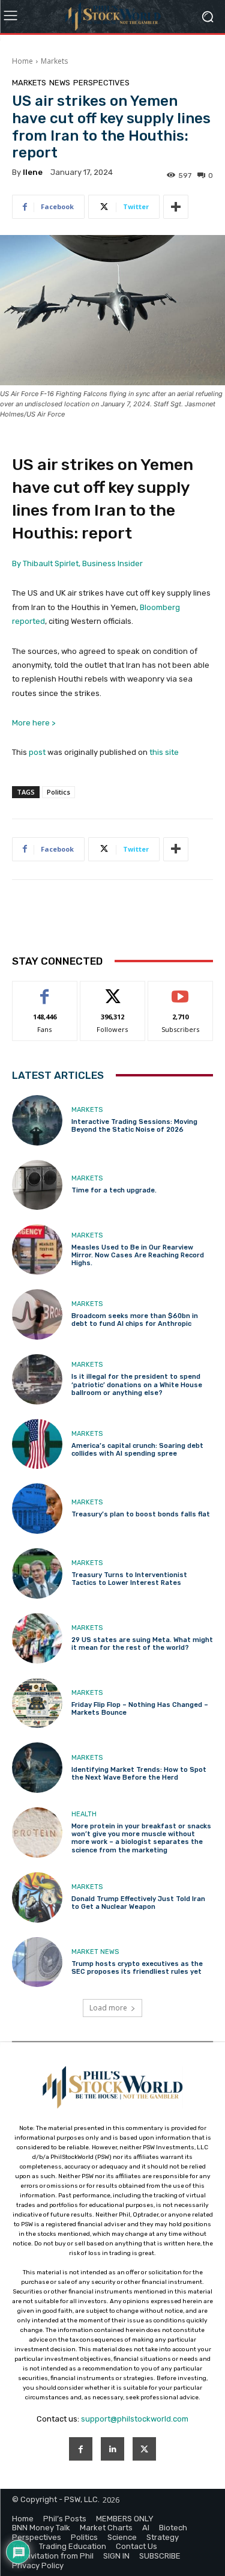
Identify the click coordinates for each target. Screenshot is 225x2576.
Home (22, 61)
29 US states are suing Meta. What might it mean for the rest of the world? (142, 1644)
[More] (176, 207)
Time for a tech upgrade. (114, 1190)
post (37, 752)
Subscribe (181, 990)
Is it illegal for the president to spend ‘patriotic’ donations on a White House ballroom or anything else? (137, 1384)
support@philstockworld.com (135, 2419)
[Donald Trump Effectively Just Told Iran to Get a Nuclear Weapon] (37, 1897)
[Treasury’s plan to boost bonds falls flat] (37, 1509)
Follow (112, 990)
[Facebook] (81, 2449)
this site (164, 752)
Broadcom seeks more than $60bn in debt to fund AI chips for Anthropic (135, 1320)
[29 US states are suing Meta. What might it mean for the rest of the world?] (37, 1638)
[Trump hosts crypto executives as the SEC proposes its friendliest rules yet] (37, 1962)
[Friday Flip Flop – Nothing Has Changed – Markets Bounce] (37, 1703)
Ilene (33, 172)
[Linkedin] (112, 2449)
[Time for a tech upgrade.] (37, 1185)
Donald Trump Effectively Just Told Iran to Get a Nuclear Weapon (138, 1903)
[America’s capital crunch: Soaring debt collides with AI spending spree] (37, 1444)
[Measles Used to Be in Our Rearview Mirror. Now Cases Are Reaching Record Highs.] (37, 1250)
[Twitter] (144, 2449)
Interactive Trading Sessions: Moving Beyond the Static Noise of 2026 (134, 1126)
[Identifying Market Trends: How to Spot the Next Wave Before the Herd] (37, 1768)
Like (45, 990)
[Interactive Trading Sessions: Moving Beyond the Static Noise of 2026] (37, 1120)
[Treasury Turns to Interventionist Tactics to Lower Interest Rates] (37, 1573)
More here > (34, 723)
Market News (95, 1952)
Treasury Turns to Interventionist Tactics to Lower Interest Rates (129, 1579)
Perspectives (101, 83)
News (60, 83)
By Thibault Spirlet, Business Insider (77, 563)
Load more (108, 2008)
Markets (54, 61)
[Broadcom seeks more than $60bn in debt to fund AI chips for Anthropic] (37, 1314)
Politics (58, 792)
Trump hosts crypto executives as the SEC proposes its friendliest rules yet (137, 1968)
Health (84, 1814)
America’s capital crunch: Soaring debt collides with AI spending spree (137, 1450)
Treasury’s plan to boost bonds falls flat (141, 1514)
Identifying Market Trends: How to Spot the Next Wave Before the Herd (139, 1774)
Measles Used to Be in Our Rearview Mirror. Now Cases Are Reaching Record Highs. (138, 1255)
